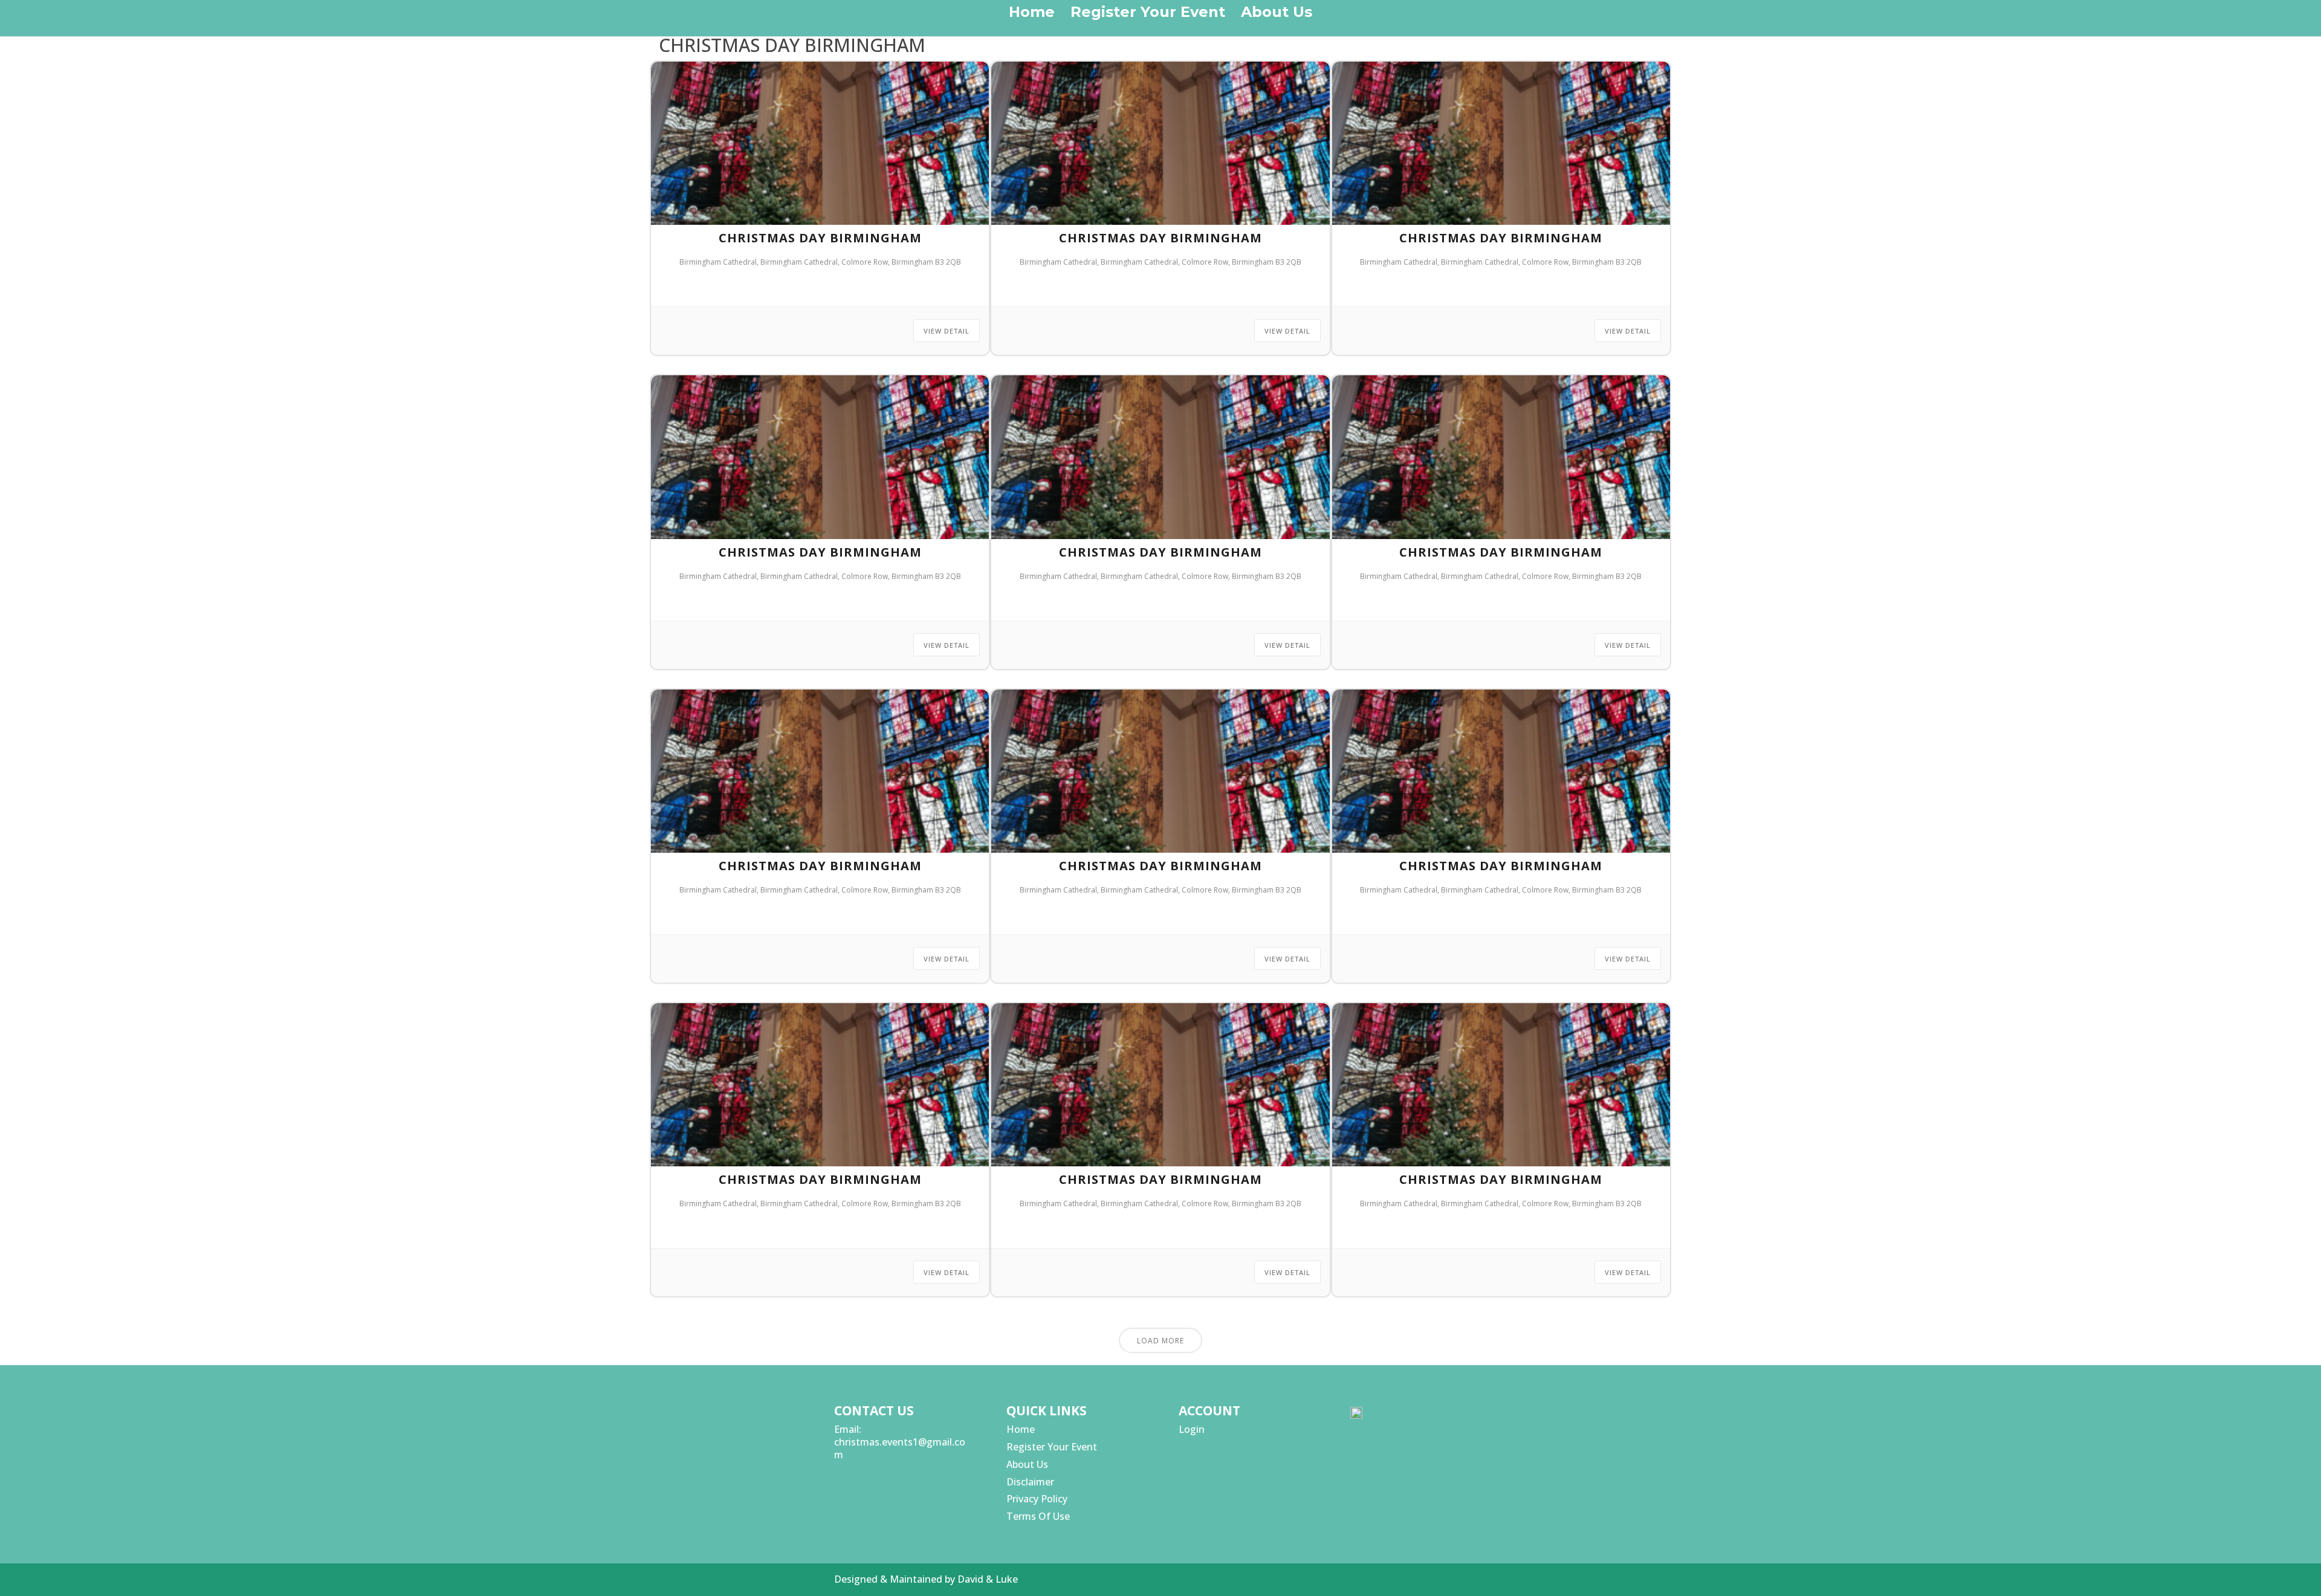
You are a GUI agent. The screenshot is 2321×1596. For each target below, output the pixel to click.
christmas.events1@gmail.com (900, 1448)
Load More (1160, 1341)
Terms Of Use (1038, 1516)
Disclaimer (1030, 1482)
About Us (1277, 14)
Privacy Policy (1037, 1499)
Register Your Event (1148, 14)
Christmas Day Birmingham (820, 238)
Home (1032, 14)
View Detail (947, 331)
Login (1192, 1429)
